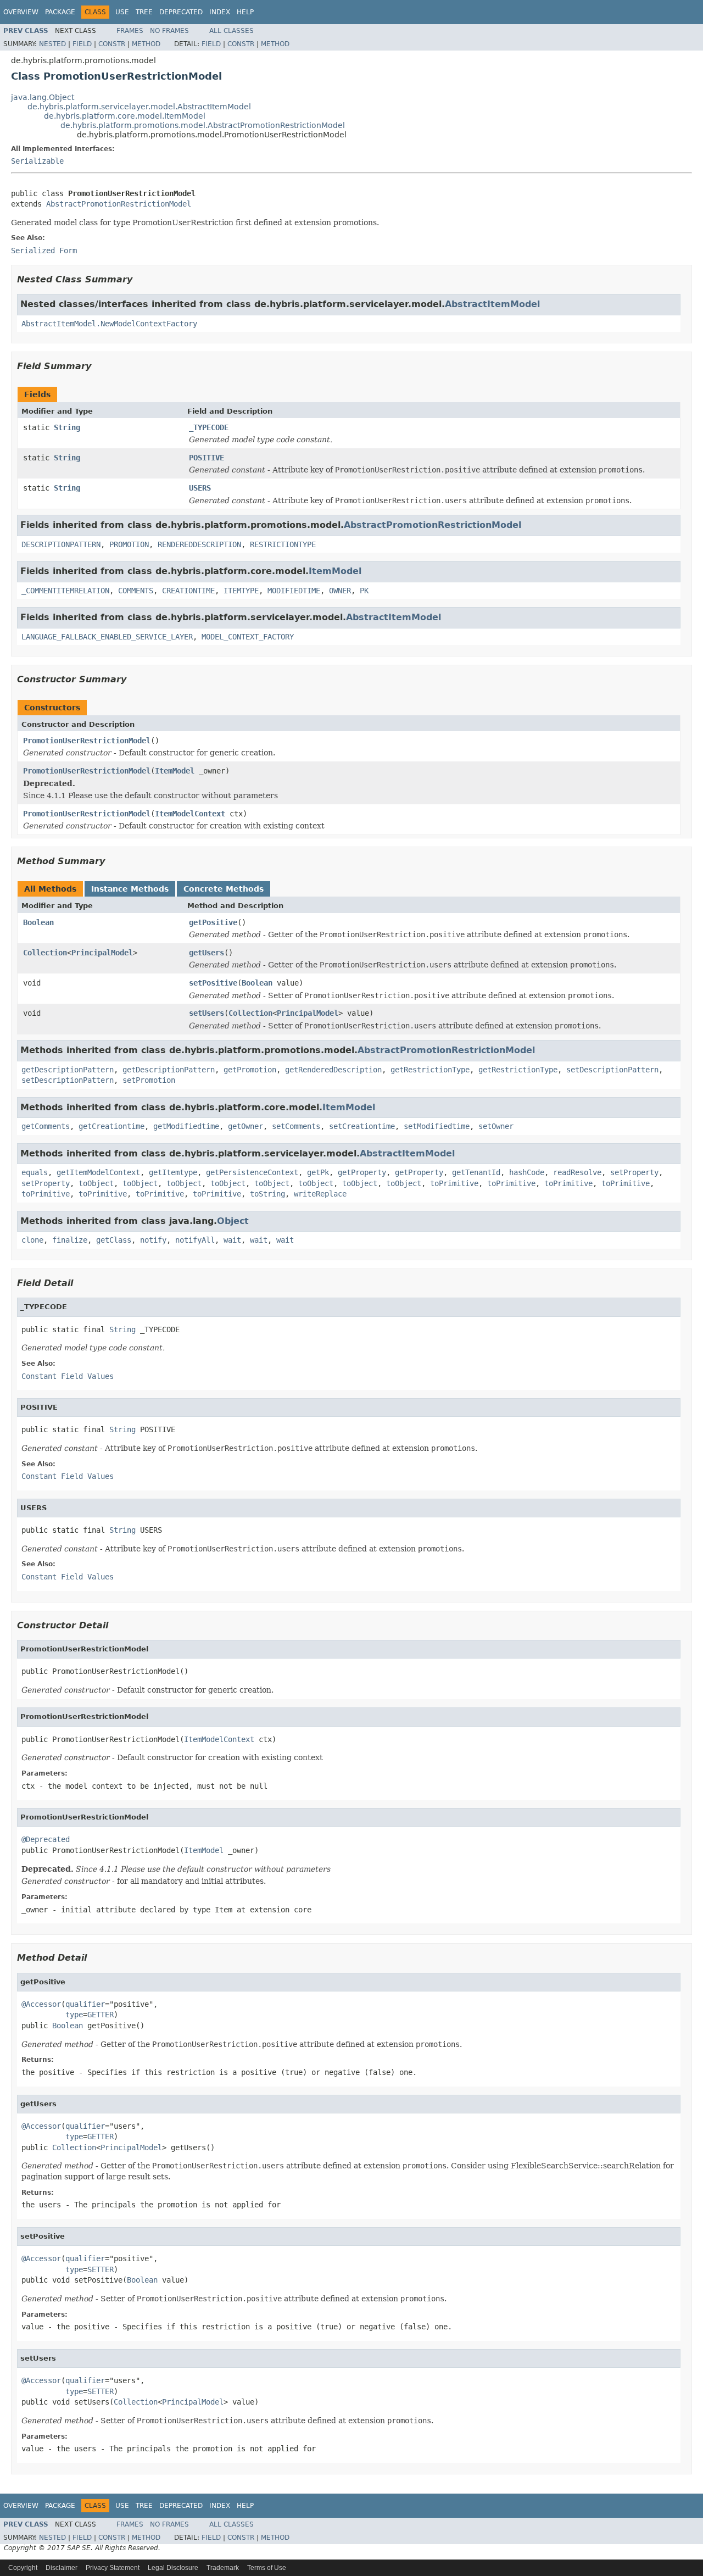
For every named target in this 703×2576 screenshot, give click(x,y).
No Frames (169, 31)
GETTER (101, 2015)
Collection (45, 953)
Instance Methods (130, 889)
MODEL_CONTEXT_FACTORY (248, 637)
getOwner (246, 1126)
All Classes (231, 31)
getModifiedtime (186, 1126)
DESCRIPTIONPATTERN (61, 544)
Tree (144, 12)
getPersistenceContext (252, 1172)
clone (32, 1240)
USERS (200, 488)
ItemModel (335, 571)
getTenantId (476, 1172)
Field (82, 44)
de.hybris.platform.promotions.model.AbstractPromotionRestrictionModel (203, 125)
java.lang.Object (43, 97)
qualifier (85, 2004)
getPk (318, 1172)
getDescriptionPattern (68, 1070)
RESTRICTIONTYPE (283, 544)
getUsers (207, 953)
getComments (46, 1126)
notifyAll (195, 1240)
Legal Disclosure (173, 2568)
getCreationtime (111, 1126)
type (74, 2015)
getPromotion (250, 1070)
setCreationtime (362, 1126)
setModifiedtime (437, 1126)
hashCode (527, 1172)
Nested (52, 44)
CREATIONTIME (188, 591)
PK (364, 591)
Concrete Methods (224, 889)
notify (153, 1240)
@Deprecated (46, 1839)
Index (220, 12)
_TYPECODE (209, 427)
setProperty (634, 1172)
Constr (112, 44)
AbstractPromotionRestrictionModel (119, 204)
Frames (130, 31)
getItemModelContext (98, 1172)
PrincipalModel (102, 953)
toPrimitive (454, 1183)
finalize (70, 1240)
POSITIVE (207, 458)
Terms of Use (267, 2568)
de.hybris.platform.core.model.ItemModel (125, 116)
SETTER (101, 2269)
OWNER (340, 591)
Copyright (23, 2568)
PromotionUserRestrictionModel (87, 741)
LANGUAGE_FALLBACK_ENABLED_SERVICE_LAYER (107, 637)
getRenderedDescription (333, 1070)
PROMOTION (129, 544)
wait (232, 1240)
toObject (96, 1183)
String (67, 427)
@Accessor (41, 2004)
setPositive (213, 983)
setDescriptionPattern (612, 1070)
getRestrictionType (430, 1070)
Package (60, 12)
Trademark (223, 2568)
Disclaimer (62, 2568)
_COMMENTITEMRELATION (65, 591)
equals (35, 1172)
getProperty (362, 1172)
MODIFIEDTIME (294, 591)
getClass (114, 1240)
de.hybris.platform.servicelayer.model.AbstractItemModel (139, 107)
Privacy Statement (113, 2568)
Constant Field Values (68, 1376)
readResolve (577, 1172)
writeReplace (320, 1194)
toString (267, 1194)
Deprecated (181, 12)
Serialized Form (44, 251)
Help (245, 12)
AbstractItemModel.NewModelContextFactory (109, 324)
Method (146, 44)
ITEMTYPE (241, 591)
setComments (296, 1126)
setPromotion (149, 1080)
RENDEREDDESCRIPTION (199, 544)
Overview (21, 12)
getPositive (213, 922)
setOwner (496, 1126)
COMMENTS (136, 591)
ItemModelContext (190, 814)
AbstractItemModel (492, 304)
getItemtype (173, 1172)
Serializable (37, 161)
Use (122, 12)
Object (233, 1221)
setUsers (207, 1013)
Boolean (38, 922)
